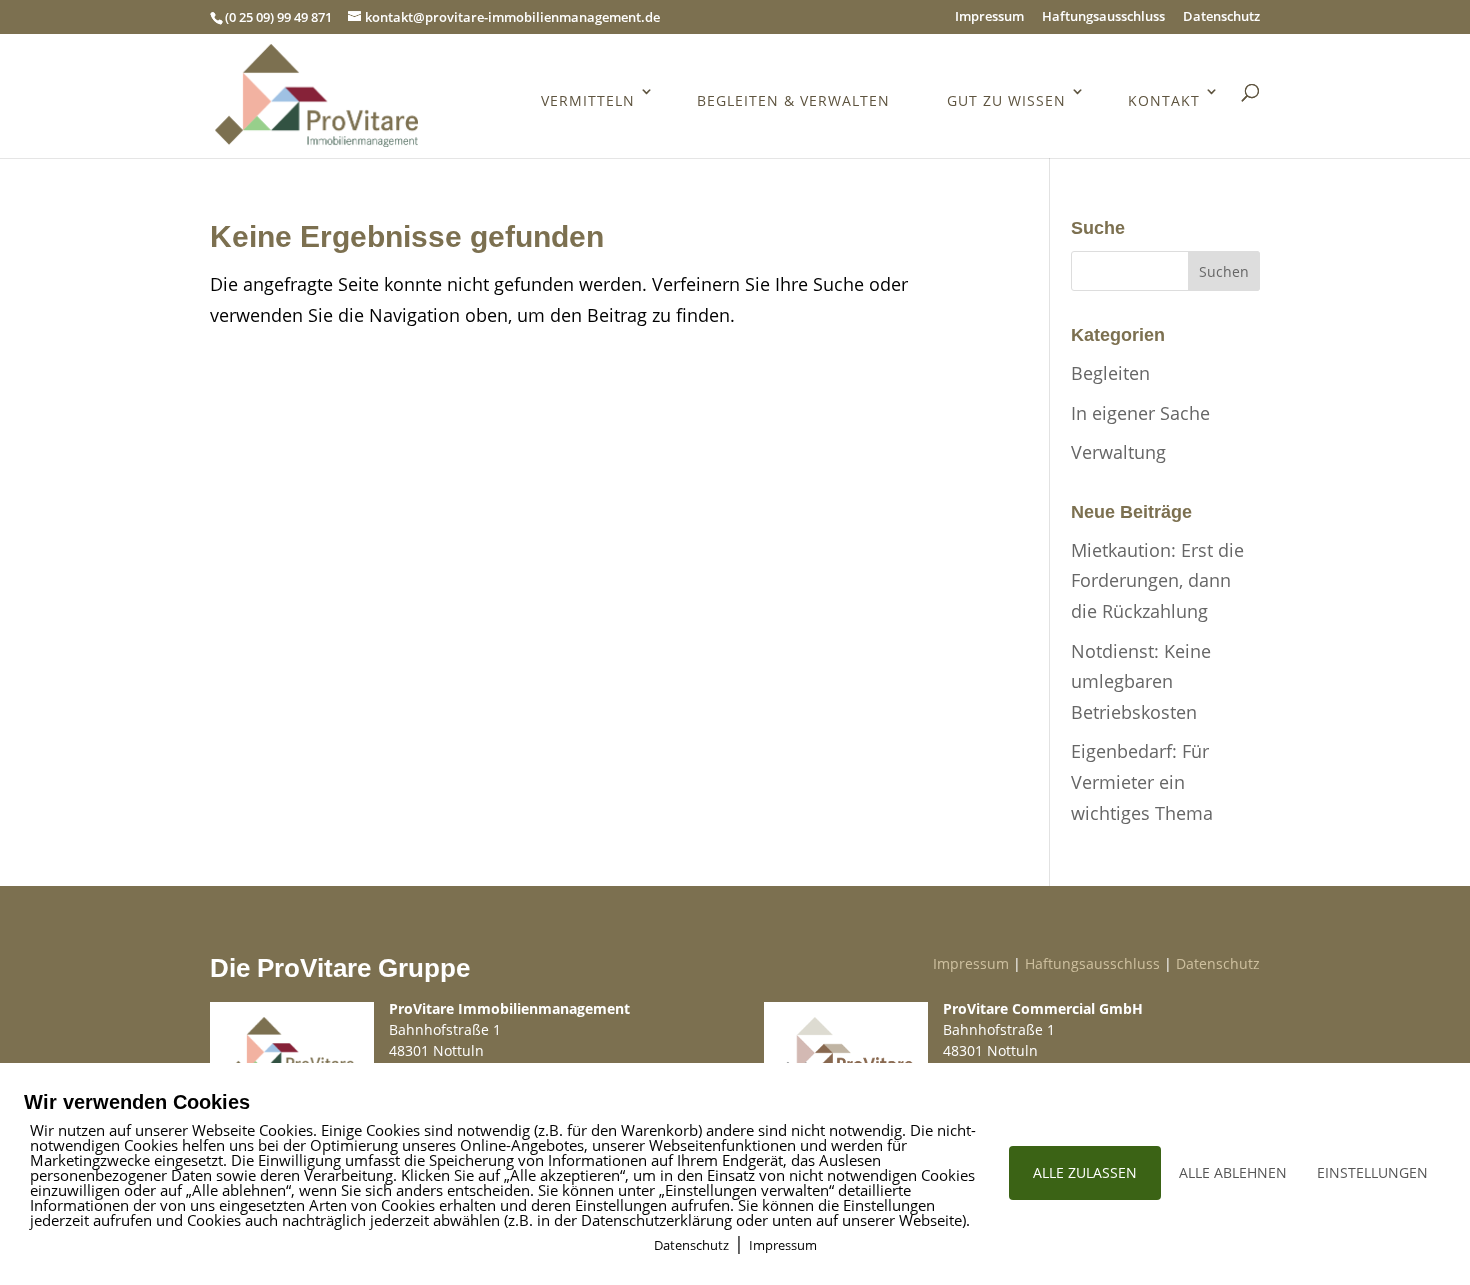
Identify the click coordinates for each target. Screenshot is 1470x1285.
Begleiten (1110, 373)
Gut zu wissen (1006, 100)
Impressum (989, 17)
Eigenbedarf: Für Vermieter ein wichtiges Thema (1142, 781)
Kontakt (1164, 100)
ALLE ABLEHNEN (1233, 1172)
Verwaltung (1118, 452)
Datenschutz (1221, 17)
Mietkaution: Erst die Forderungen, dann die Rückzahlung (1157, 580)
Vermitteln (588, 100)
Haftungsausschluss (1103, 17)
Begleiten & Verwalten (793, 100)
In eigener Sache (1140, 413)
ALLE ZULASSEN (1085, 1172)
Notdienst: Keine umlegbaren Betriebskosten (1141, 681)
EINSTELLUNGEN (1372, 1172)
